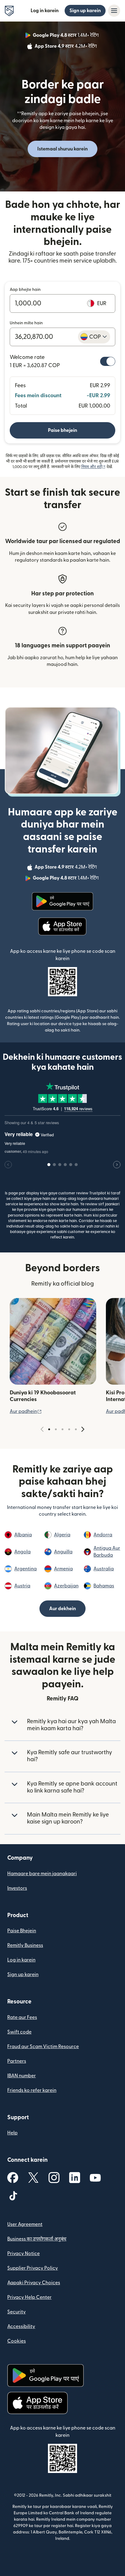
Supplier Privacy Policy (33, 2268)
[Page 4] (69, 1429)
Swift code (19, 2032)
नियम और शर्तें (93, 467)
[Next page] (83, 1429)
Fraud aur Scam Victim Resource (43, 2047)
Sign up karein (85, 11)
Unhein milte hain (26, 323)
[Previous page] (42, 1429)
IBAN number (22, 2076)
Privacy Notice (24, 2254)
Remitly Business (25, 1945)
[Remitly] (9, 11)
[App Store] (63, 927)
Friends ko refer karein (32, 2090)
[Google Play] (62, 901)
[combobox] (94, 337)
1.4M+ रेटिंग (66, 36)
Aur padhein (26, 1411)
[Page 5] (76, 1429)
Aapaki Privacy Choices (34, 2283)
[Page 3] (62, 1429)
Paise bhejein (62, 430)
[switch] (108, 361)
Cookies (17, 2341)
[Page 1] (49, 1429)
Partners (17, 2061)
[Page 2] (56, 1429)
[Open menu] (114, 11)
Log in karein (45, 11)
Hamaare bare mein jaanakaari (42, 1874)
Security (17, 2312)
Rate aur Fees (22, 2017)
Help (12, 2133)
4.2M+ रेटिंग (66, 47)
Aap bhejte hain (25, 290)
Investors (17, 1888)
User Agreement (25, 2224)
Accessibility (21, 2326)
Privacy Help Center (29, 2297)
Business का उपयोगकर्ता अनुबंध (37, 2239)
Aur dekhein (62, 1609)
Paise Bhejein (22, 1931)
